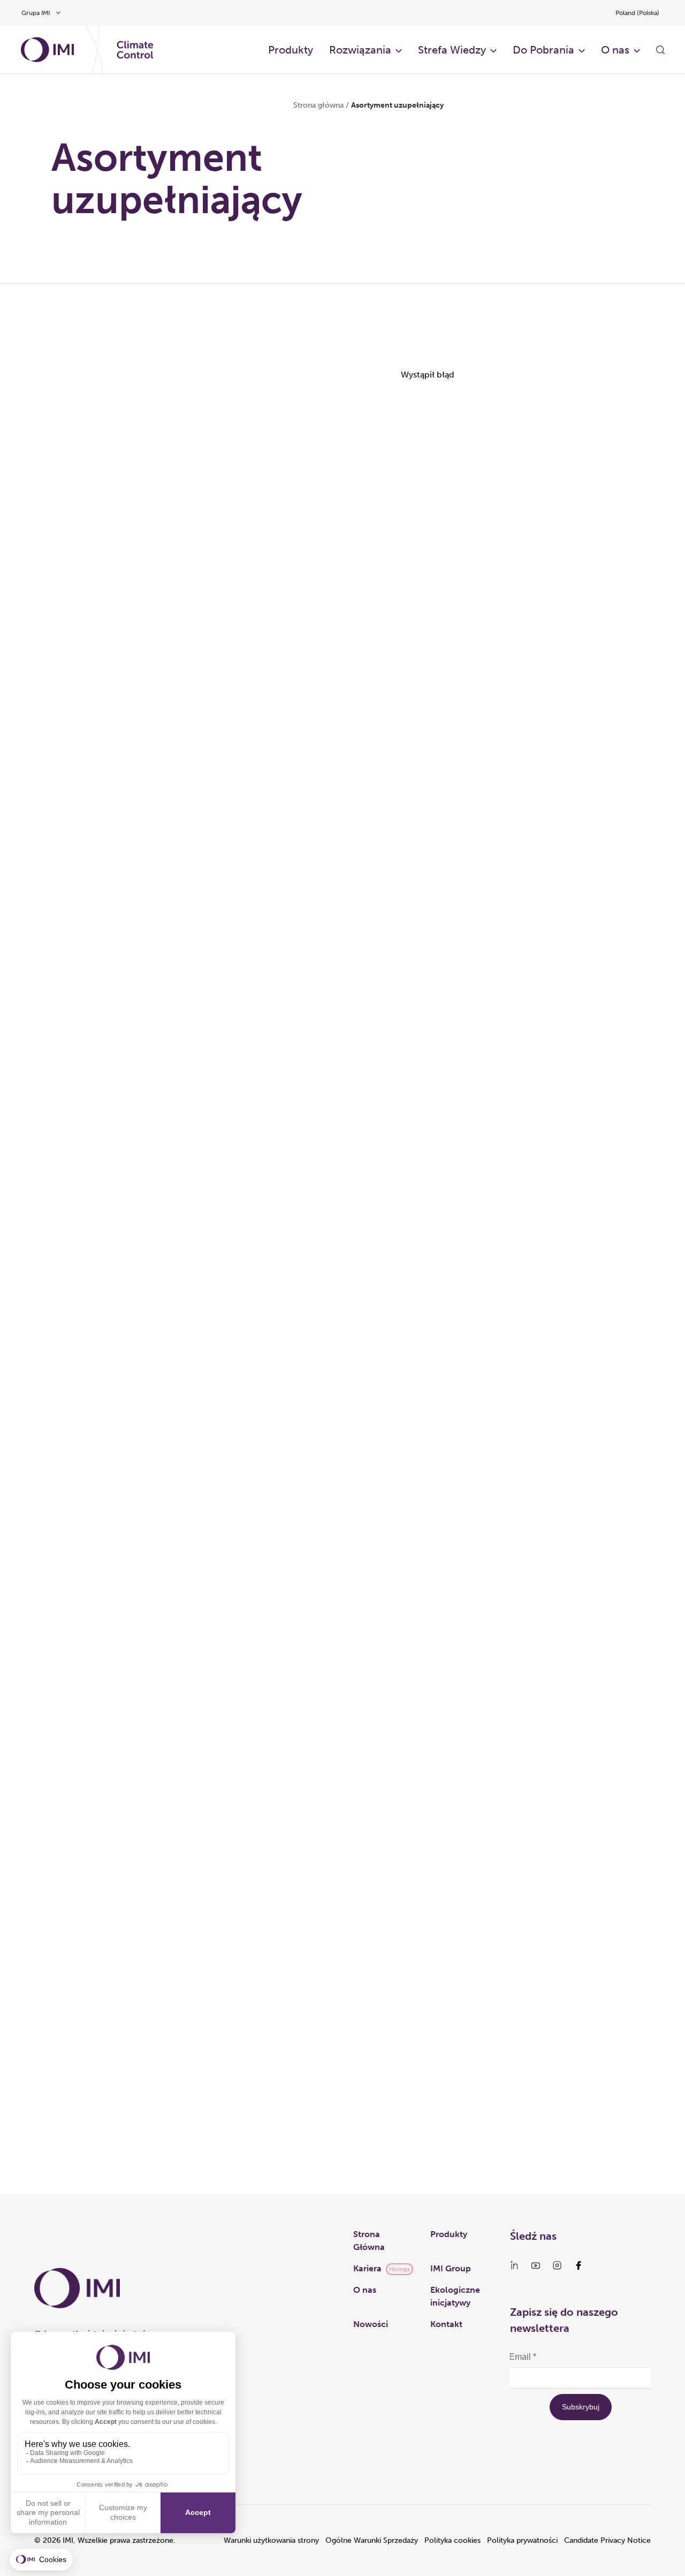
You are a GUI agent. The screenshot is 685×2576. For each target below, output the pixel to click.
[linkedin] (514, 2265)
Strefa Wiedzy (452, 50)
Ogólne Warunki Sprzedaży (372, 2540)
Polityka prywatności (522, 2540)
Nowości (371, 2324)
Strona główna (318, 105)
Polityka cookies (452, 2540)
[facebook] (579, 2265)
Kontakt (446, 2324)
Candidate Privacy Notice (607, 2540)
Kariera (367, 2268)
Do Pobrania (543, 50)
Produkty (291, 50)
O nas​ (615, 50)
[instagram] (557, 2265)
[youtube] (536, 2265)
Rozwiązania (360, 50)
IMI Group (451, 2268)
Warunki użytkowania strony (271, 2540)
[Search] (660, 50)
